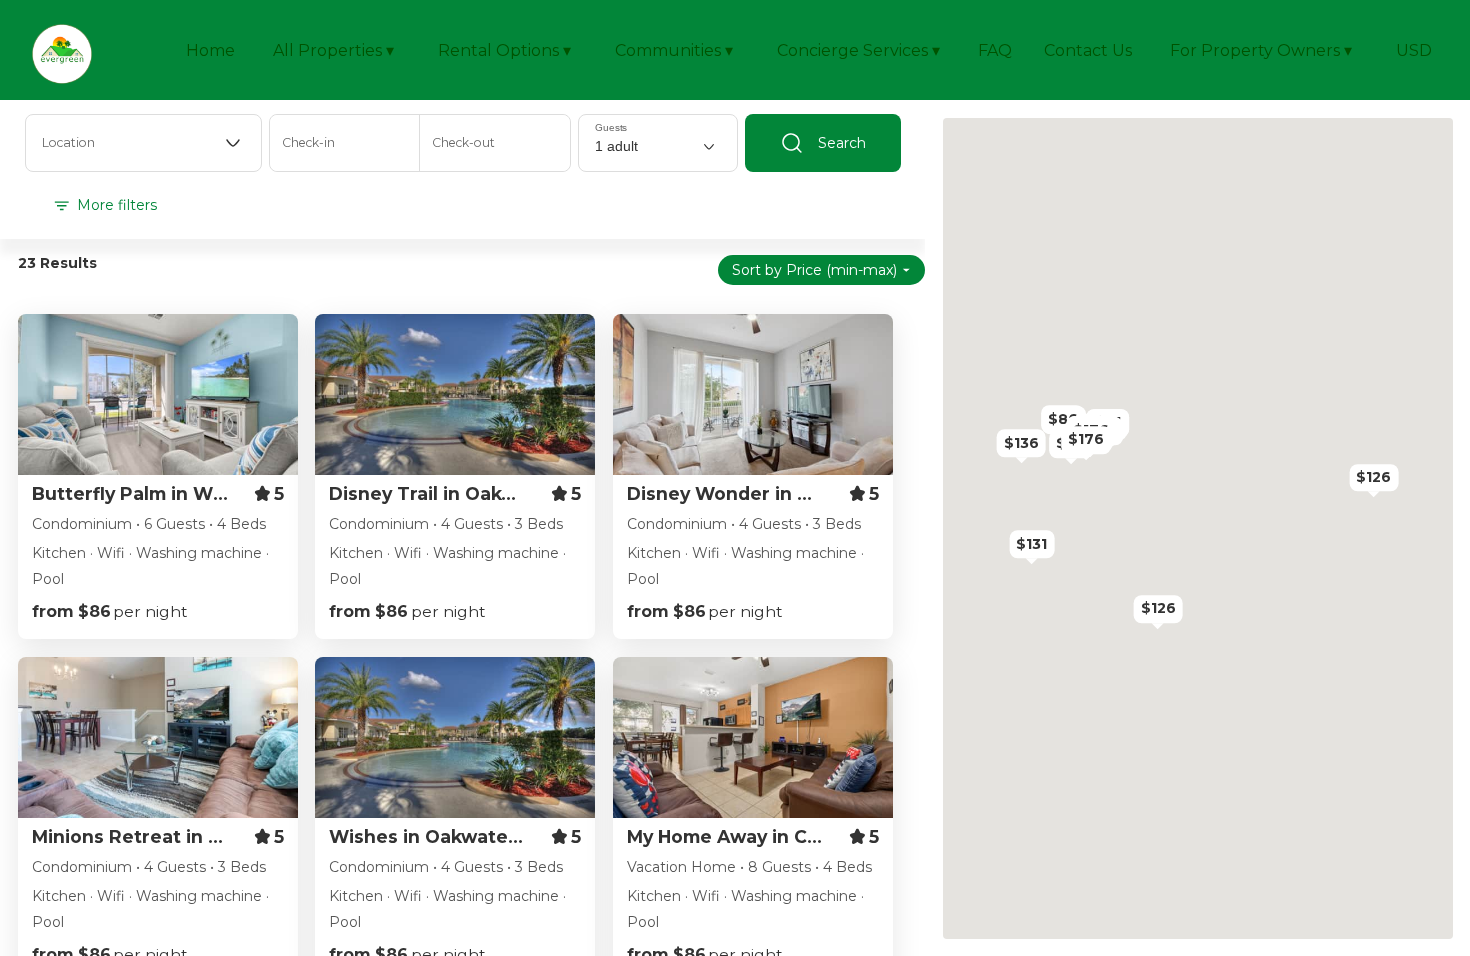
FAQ (995, 50)
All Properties (333, 50)
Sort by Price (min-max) (814, 270)
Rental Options (504, 50)
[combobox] (143, 143)
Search (842, 143)
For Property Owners (1261, 50)
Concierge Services (858, 50)
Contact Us (1088, 50)
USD (1414, 50)
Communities (674, 50)
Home (210, 50)
